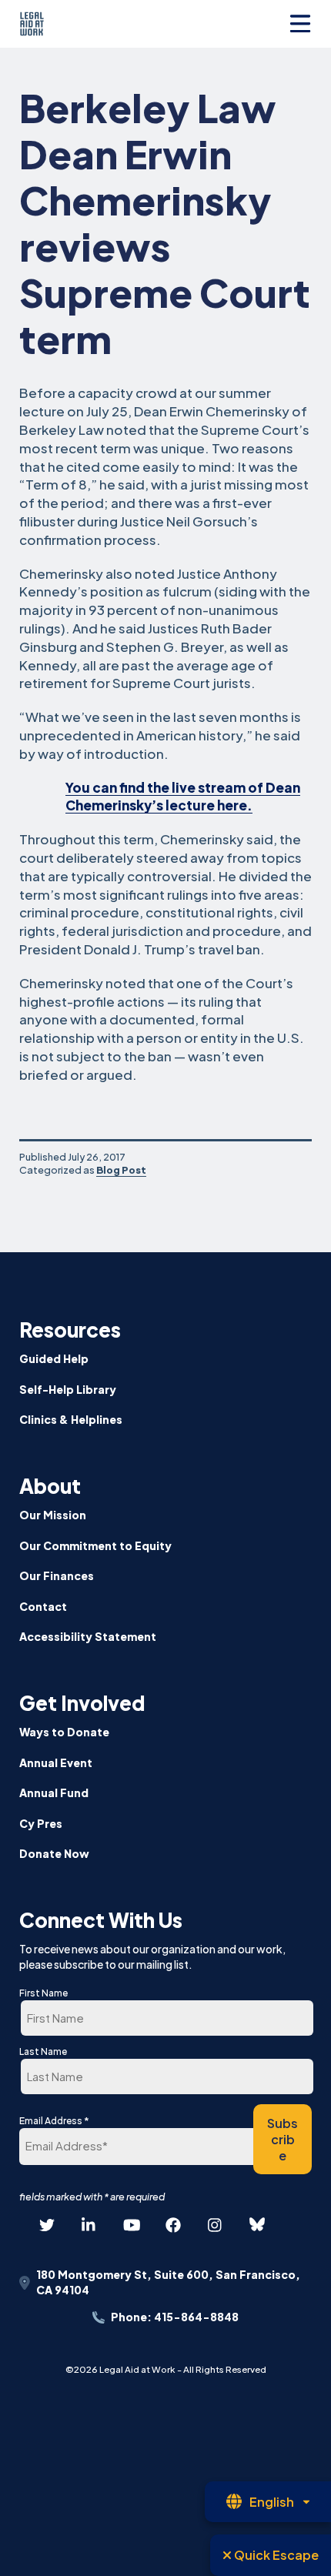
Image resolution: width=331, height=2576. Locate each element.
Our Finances (57, 1575)
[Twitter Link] (47, 2225)
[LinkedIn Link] (89, 2225)
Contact (43, 1606)
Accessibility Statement (88, 1636)
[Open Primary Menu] (300, 24)
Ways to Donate (64, 1732)
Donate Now (54, 1853)
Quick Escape (275, 2555)
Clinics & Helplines (71, 1419)
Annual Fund (54, 1793)
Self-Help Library (68, 1389)
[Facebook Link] (173, 2225)
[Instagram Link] (216, 2225)
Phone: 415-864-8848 (175, 2317)
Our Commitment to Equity (95, 1545)
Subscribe (283, 2139)
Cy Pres (41, 1823)
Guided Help (54, 1358)
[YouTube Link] (131, 2225)
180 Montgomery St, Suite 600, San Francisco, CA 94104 (168, 2282)
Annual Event (56, 1762)
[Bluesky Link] (257, 2225)
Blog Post (121, 1170)
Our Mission (53, 1515)
